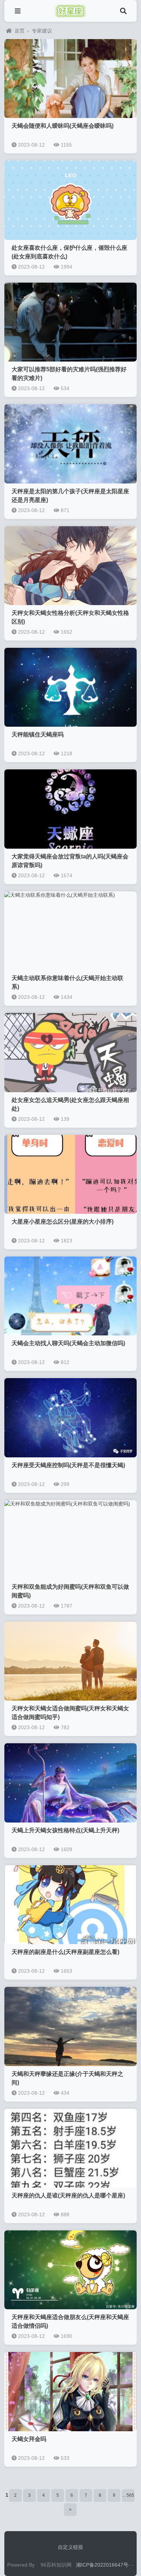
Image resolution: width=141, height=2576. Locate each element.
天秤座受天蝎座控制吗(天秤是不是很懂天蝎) (68, 1465)
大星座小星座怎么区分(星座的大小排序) (63, 1222)
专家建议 (42, 31)
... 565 (128, 2495)
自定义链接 (70, 2547)
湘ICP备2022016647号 (102, 2565)
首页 (20, 31)
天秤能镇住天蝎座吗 (38, 734)
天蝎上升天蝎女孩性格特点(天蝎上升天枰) (65, 1830)
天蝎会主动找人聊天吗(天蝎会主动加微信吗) (68, 1343)
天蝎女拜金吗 (29, 2439)
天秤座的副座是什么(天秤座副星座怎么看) (65, 1952)
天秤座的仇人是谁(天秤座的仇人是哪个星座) (68, 2195)
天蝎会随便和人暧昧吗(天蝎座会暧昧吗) (63, 126)
